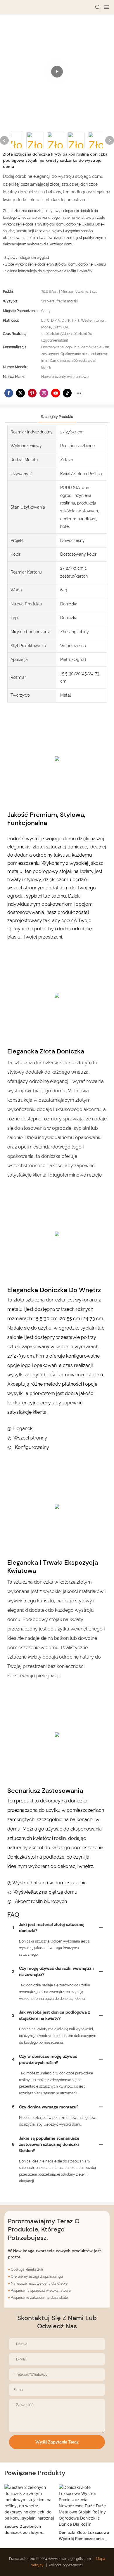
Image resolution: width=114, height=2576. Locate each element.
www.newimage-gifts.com (70, 2559)
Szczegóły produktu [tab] (57, 417)
